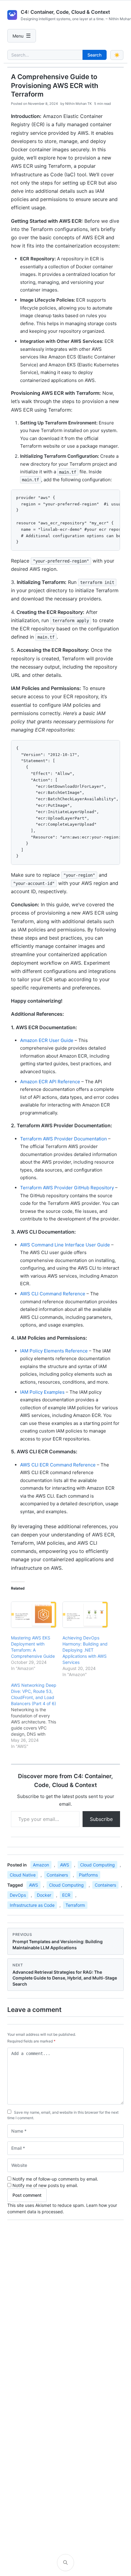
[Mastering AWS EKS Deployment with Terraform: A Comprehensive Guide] (34, 1615)
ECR (66, 1895)
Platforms (88, 1875)
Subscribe (101, 1819)
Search (94, 55)
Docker (44, 1895)
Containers (57, 1875)
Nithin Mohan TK (78, 104)
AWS (65, 1865)
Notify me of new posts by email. (45, 2185)
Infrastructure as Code (32, 1905)
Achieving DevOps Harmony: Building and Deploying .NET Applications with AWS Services (85, 1650)
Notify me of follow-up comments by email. (55, 2179)
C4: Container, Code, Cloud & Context (65, 12)
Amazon (41, 1865)
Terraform (75, 1905)
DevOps (18, 1895)
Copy (110, 497)
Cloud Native (23, 1875)
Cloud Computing (97, 1865)
